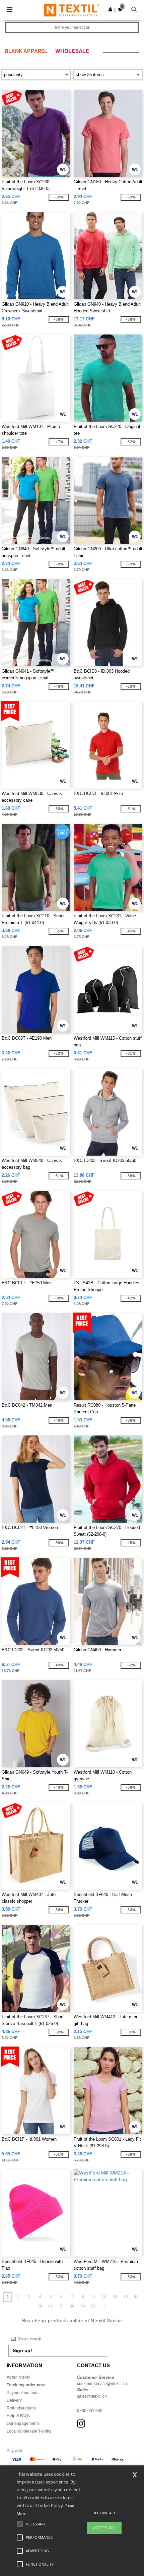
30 (126, 2297)
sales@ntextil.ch (92, 2396)
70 (61, 2306)
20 (115, 2297)
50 (40, 2306)
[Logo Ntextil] (71, 10)
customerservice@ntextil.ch (102, 2384)
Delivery (14, 2400)
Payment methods (23, 2393)
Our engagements (23, 2424)
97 (93, 2306)
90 (83, 2306)
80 (72, 2306)
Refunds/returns (21, 2408)
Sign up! (22, 2350)
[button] (110, 9)
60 (51, 2306)
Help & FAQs (18, 2416)
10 (104, 2297)
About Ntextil (18, 2377)
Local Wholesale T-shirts (29, 2431)
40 (136, 2297)
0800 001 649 (90, 2411)
